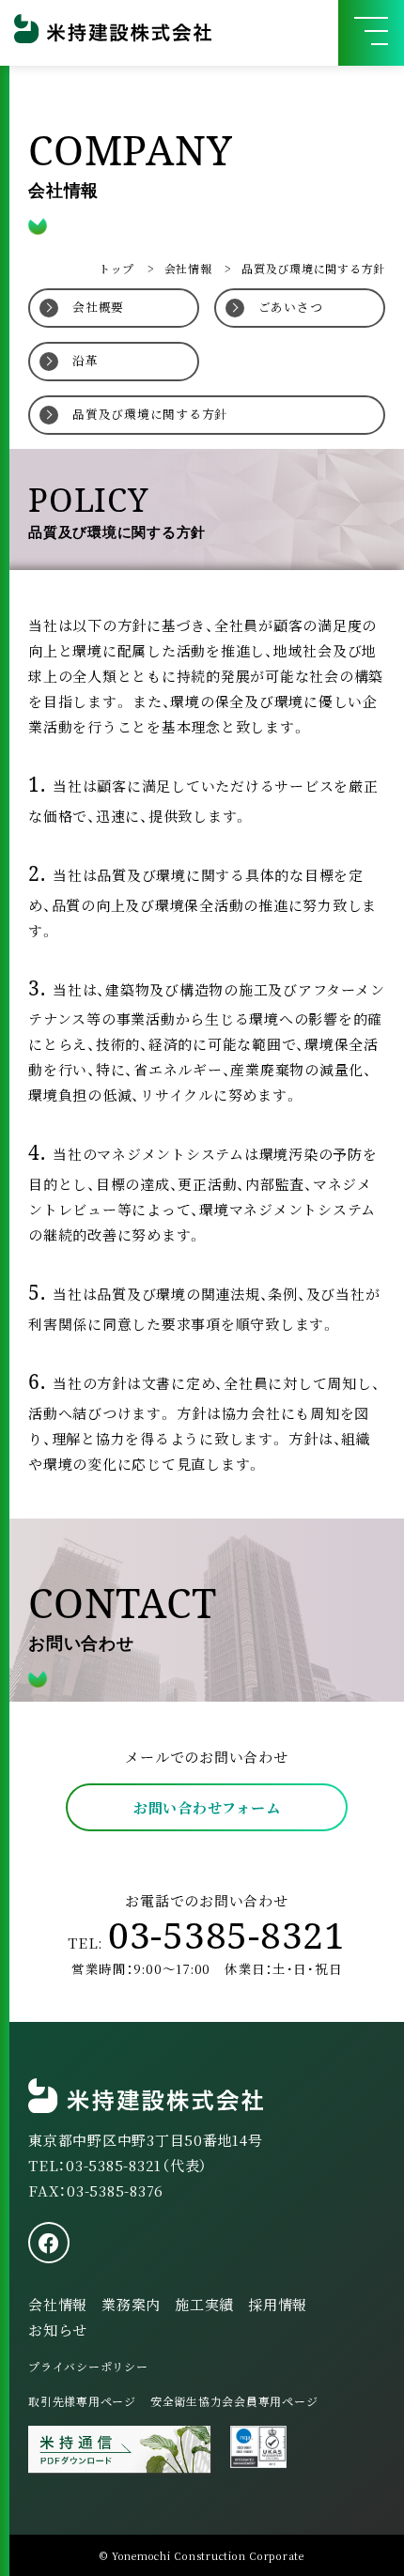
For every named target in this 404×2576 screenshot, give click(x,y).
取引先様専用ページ (82, 2401)
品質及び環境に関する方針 (150, 414)
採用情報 (278, 2304)
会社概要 (98, 307)
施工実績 (204, 2304)
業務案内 (131, 2304)
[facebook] (49, 2243)
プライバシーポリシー (88, 2366)
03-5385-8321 (227, 1935)
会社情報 (188, 268)
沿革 (85, 360)
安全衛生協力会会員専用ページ (234, 2401)
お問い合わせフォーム (207, 1807)
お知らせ (58, 2329)
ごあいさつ (291, 307)
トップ (117, 268)
